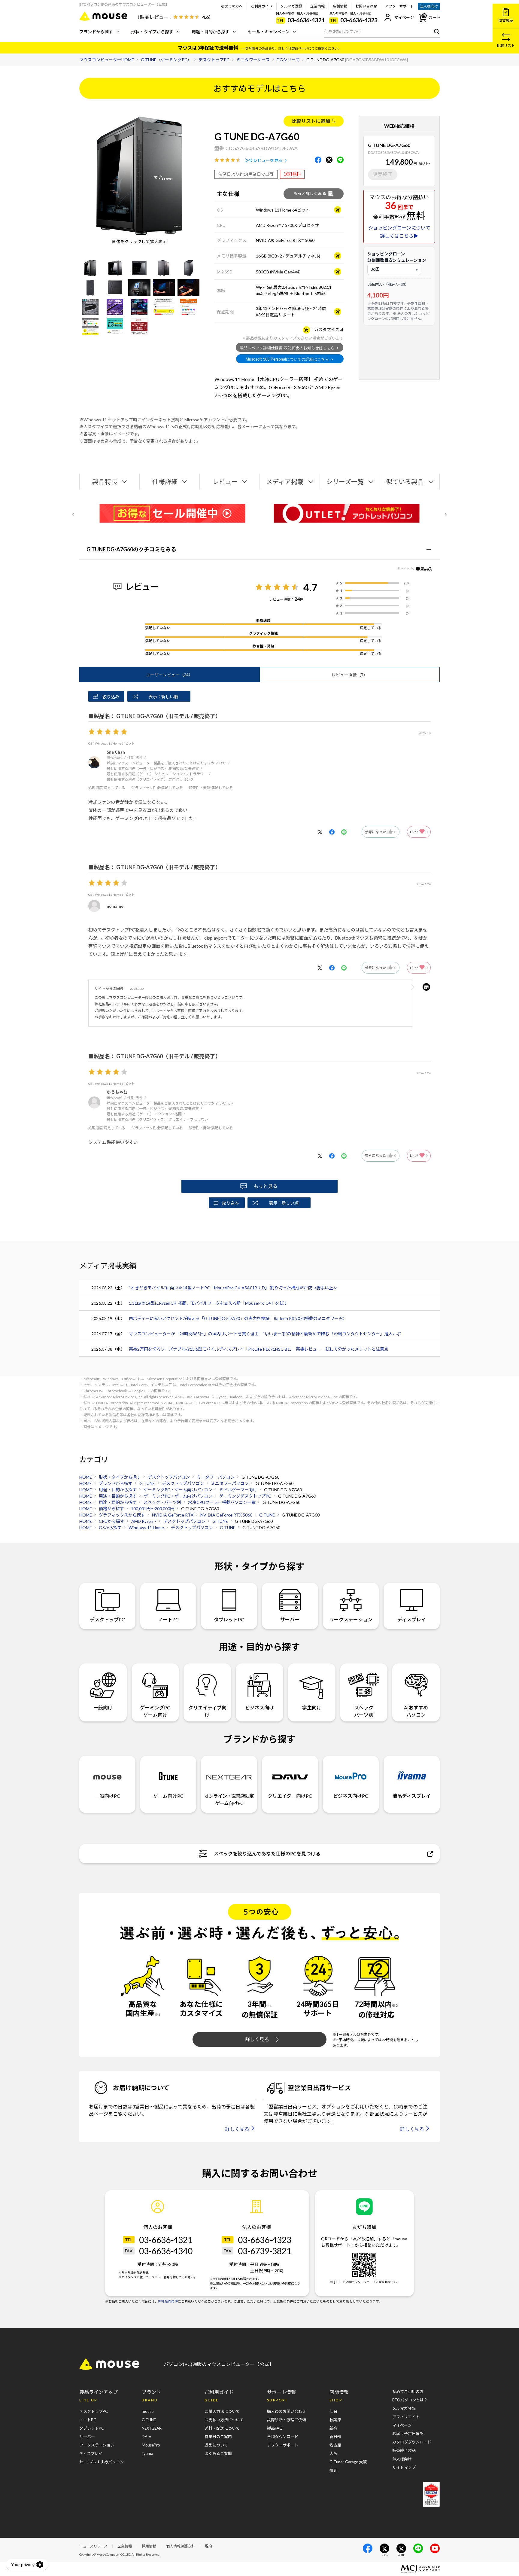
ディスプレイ (412, 1619)
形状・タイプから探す (152, 32)
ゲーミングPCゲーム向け (155, 1711)
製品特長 (105, 482)
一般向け (103, 1707)
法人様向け (429, 6)
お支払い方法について (224, 2420)
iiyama (147, 2453)
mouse (148, 2411)
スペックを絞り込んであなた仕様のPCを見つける (267, 1854)
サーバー (290, 1619)
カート (434, 17)
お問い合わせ (366, 6)
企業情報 (317, 6)
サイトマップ (404, 2467)
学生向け (312, 1707)
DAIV (147, 2437)
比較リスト (506, 46)
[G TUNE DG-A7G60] (90, 268)
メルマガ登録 (291, 6)
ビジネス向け (259, 1707)
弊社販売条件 (168, 2301)
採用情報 (149, 2546)
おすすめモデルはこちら (259, 88)
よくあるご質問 (218, 2453)
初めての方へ (232, 6)
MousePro (151, 2445)
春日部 (335, 2437)
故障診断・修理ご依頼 (287, 2420)
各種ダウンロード (283, 2437)
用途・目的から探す (211, 32)
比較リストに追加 (311, 121)
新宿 (333, 2428)
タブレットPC (229, 1619)
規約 (208, 2546)
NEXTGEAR (152, 2428)
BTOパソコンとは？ (410, 2400)
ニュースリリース (93, 2546)
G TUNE (149, 2420)
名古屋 (335, 2445)
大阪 (333, 2453)
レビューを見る (268, 160)
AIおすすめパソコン (416, 1711)
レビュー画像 (350, 675)
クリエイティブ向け (207, 1711)
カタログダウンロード (412, 2442)
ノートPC (168, 1619)
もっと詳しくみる (310, 194)
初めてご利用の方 (408, 2392)
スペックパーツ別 (364, 1711)
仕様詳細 (165, 482)
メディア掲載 (285, 482)
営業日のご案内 (218, 2437)
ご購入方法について (222, 2411)
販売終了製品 (404, 2450)
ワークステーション (351, 1619)
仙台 (333, 2411)
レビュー (225, 482)
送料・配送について (222, 2428)
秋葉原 (335, 2420)
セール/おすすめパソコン (102, 2462)
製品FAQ (275, 2428)
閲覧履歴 (506, 21)
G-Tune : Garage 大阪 (348, 2462)
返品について (216, 2445)
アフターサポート (399, 6)
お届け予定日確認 (408, 2434)
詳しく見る (257, 2039)
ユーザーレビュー (169, 675)
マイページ (404, 17)
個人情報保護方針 (181, 2546)
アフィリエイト (406, 2417)
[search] (435, 31)
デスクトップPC (107, 1619)
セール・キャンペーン (269, 32)
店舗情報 (340, 6)
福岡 (333, 2470)
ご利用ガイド (262, 6)
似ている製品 (405, 482)
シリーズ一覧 (345, 482)
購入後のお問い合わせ (287, 2411)
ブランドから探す (96, 32)
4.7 (310, 587)
